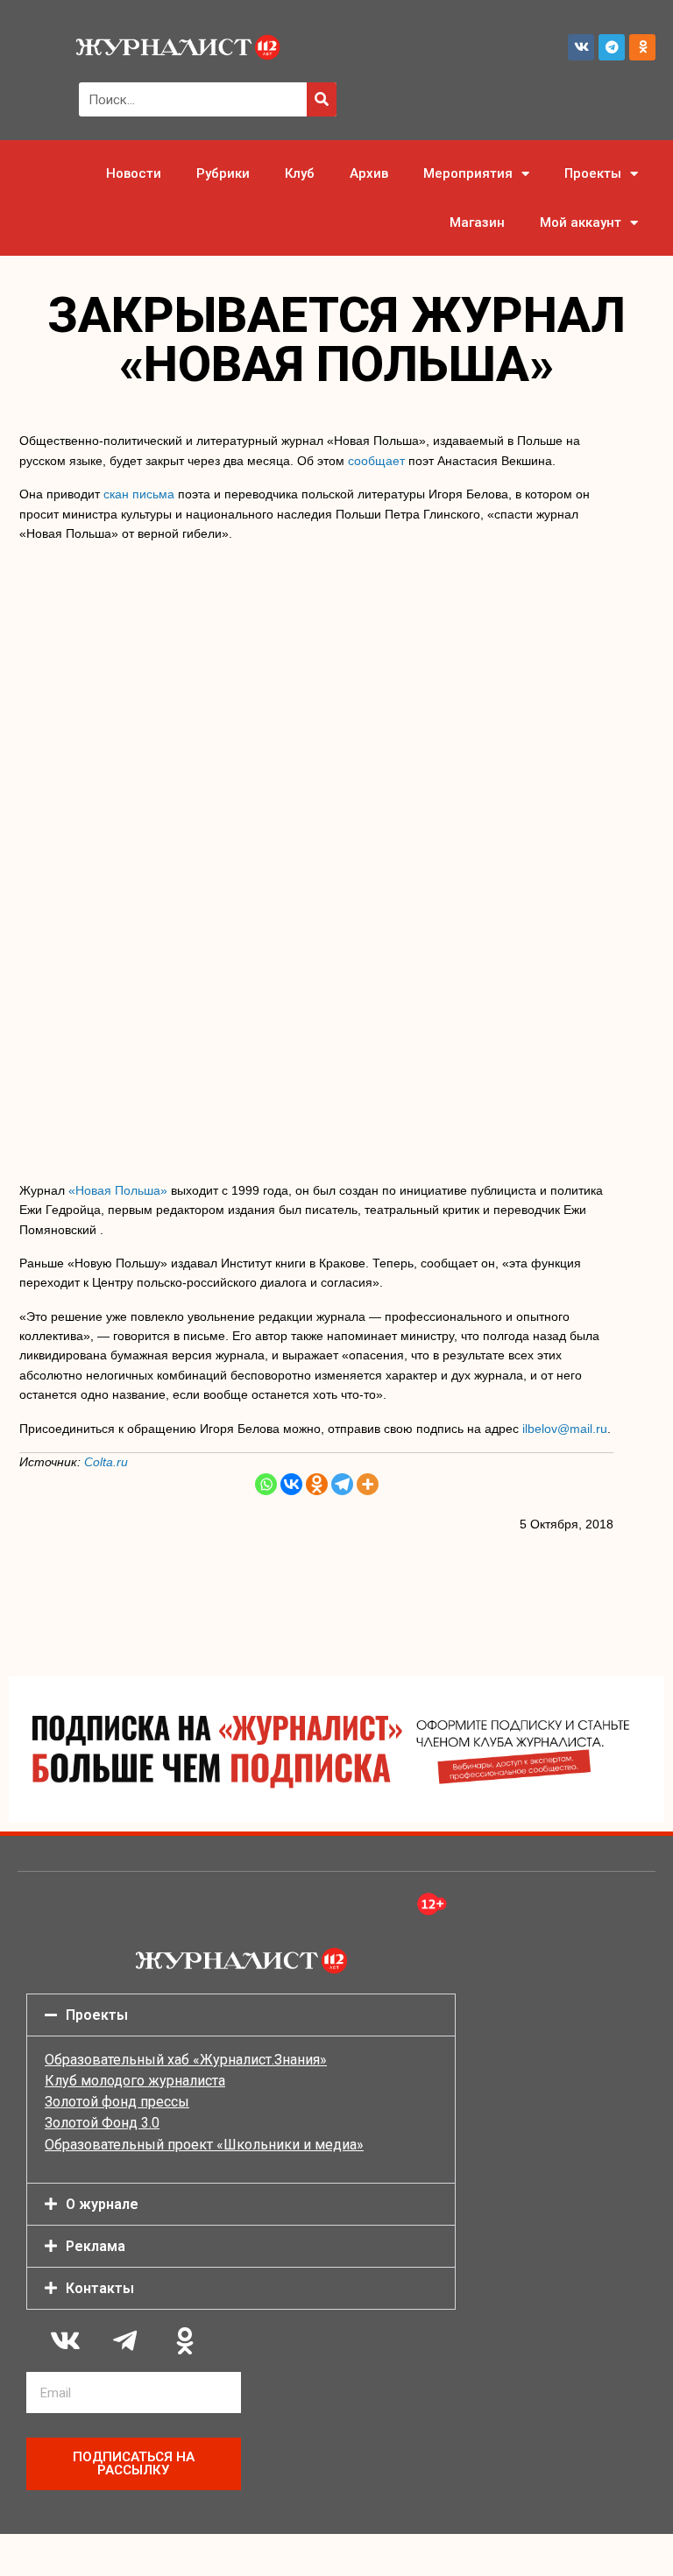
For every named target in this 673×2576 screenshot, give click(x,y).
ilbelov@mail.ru (565, 1429)
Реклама (96, 2246)
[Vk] (581, 47)
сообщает (376, 461)
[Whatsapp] (266, 1484)
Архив (369, 173)
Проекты (593, 173)
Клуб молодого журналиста (135, 2081)
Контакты (100, 2288)
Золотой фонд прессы (117, 2102)
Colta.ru (106, 1462)
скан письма (139, 494)
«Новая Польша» (118, 1190)
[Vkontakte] (291, 1484)
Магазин (477, 222)
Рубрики (223, 173)
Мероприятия (468, 173)
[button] (241, 2015)
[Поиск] (322, 99)
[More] (368, 1484)
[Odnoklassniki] (642, 47)
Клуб (300, 173)
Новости (134, 173)
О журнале (102, 2204)
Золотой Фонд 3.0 (102, 2123)
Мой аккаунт (581, 222)
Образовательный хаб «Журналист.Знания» (186, 2060)
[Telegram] (612, 47)
